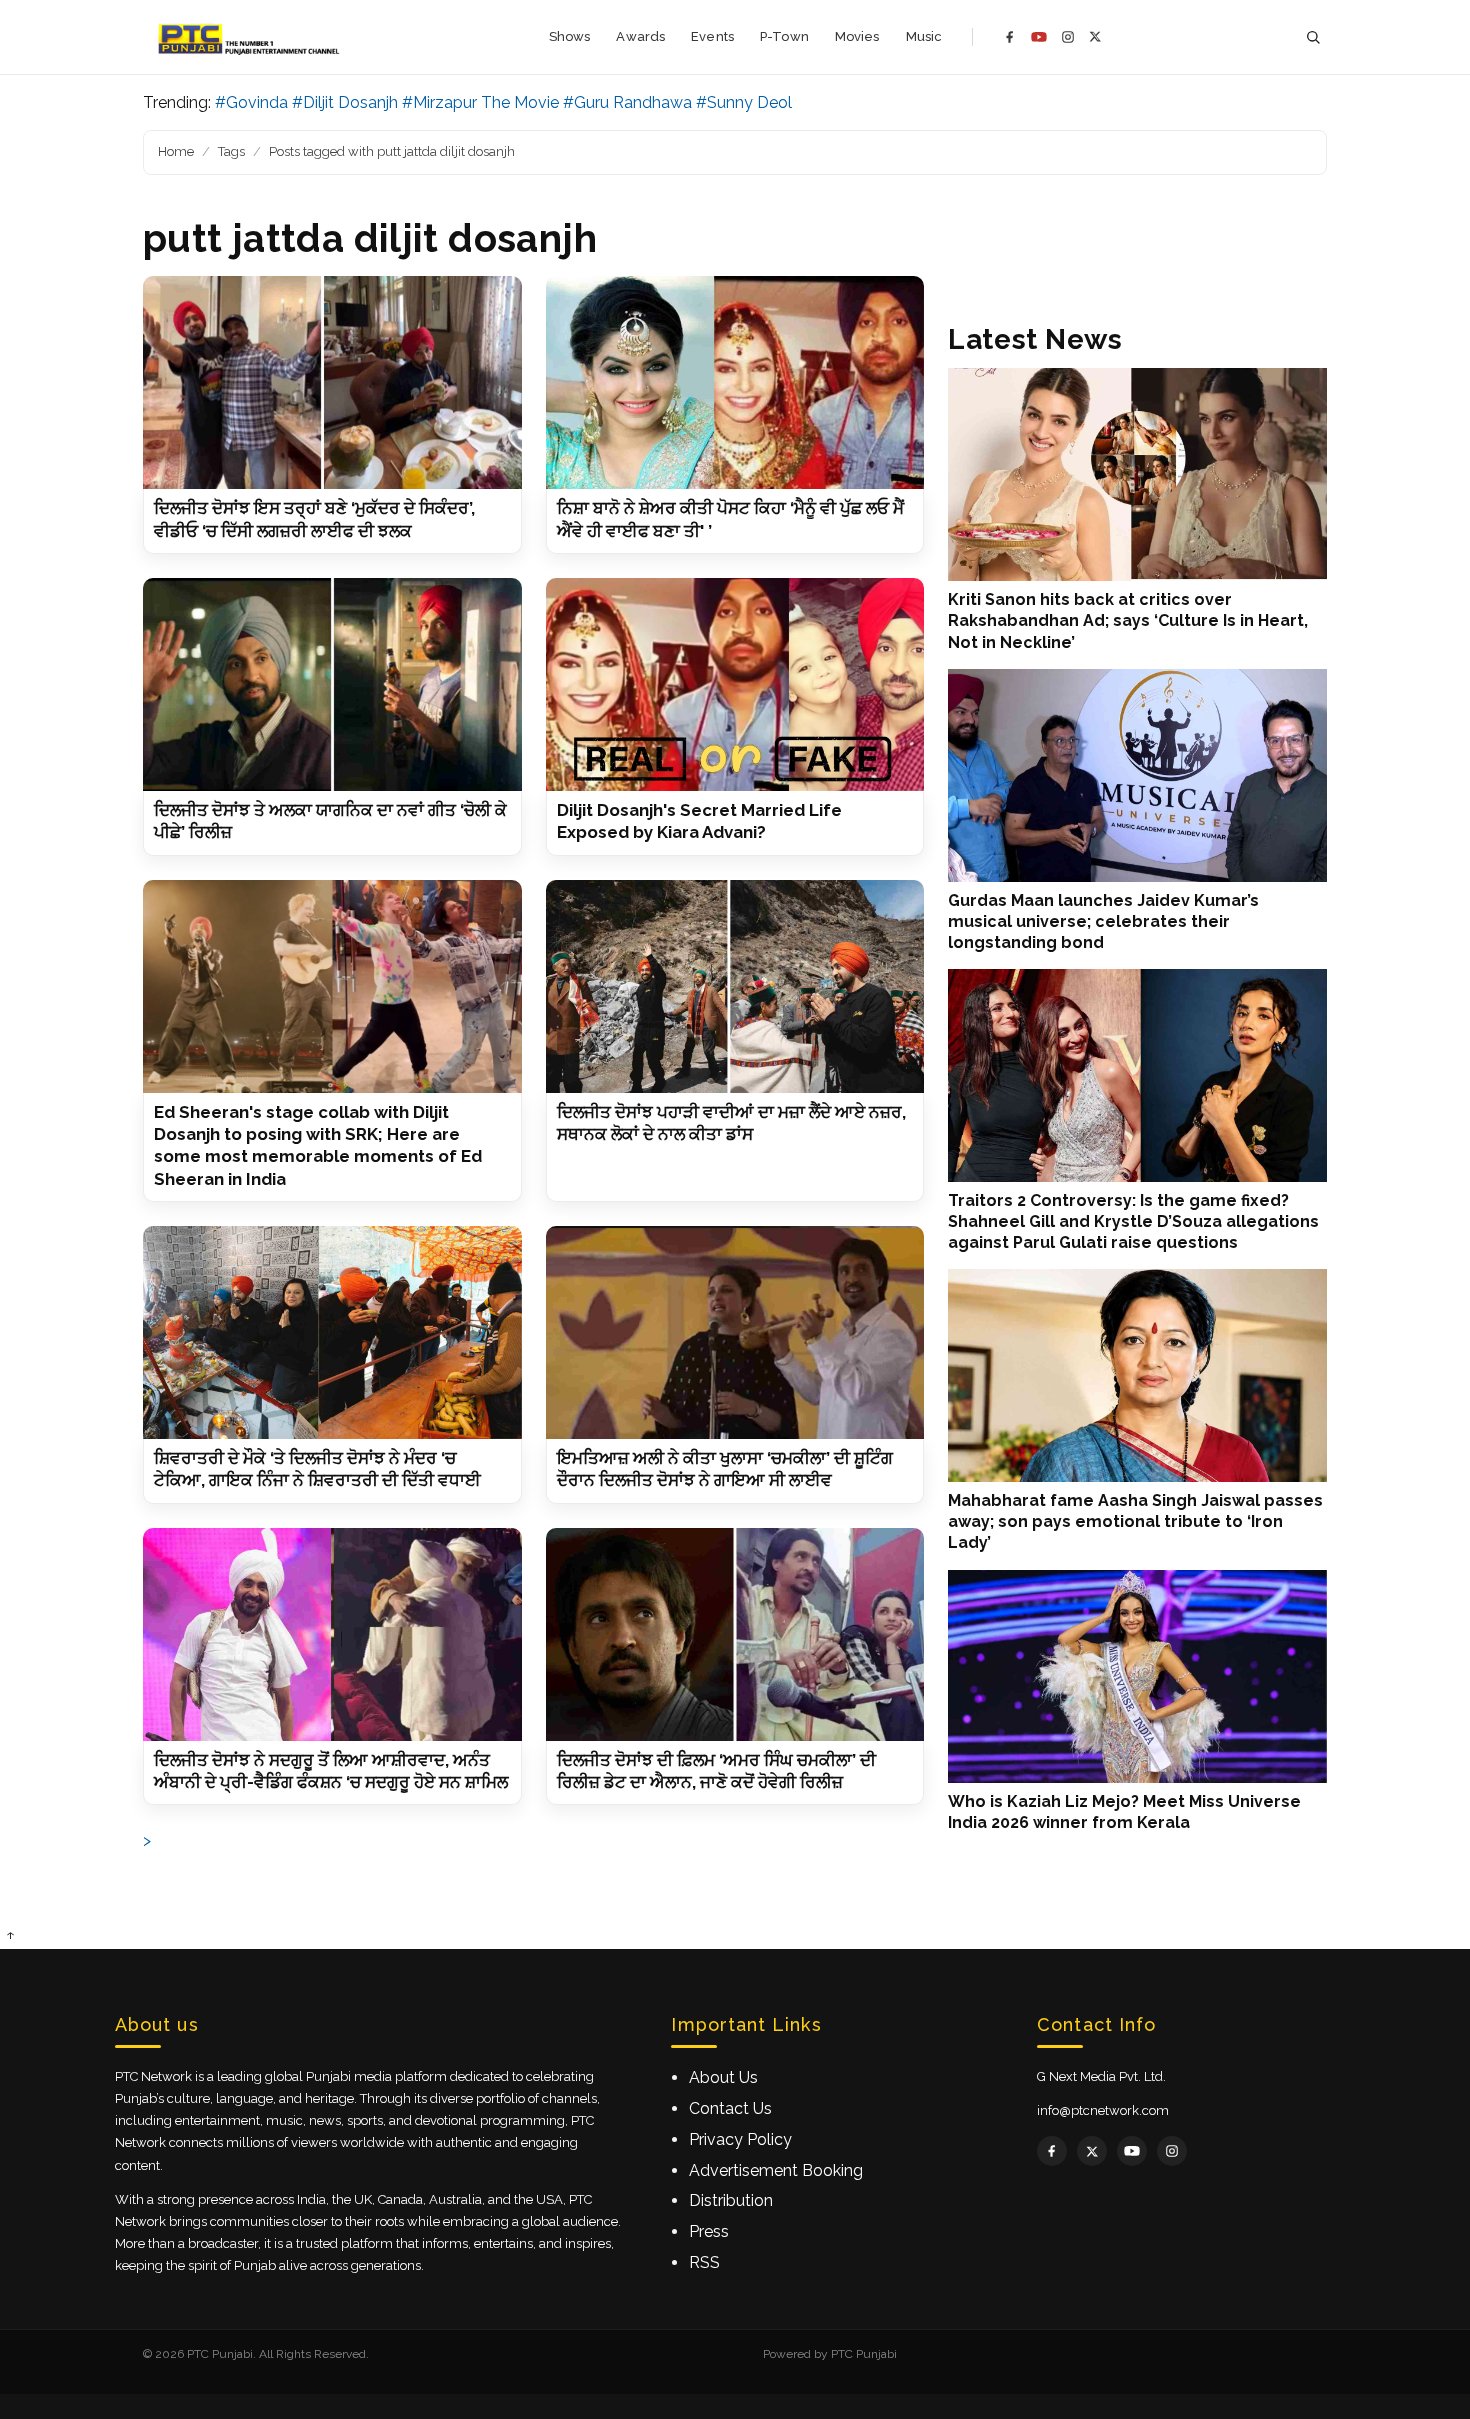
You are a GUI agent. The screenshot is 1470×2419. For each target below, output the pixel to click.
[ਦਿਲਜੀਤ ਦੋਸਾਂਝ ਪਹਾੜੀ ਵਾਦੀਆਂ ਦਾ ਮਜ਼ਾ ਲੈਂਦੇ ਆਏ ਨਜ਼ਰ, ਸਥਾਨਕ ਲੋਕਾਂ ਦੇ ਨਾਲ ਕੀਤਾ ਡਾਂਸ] (735, 986)
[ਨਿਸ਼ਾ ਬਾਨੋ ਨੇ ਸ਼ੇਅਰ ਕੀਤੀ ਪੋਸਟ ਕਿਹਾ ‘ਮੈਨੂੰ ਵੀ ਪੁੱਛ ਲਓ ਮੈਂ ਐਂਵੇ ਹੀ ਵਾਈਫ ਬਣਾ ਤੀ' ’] (735, 382)
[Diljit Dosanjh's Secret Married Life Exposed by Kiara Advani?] (735, 684)
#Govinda (251, 102)
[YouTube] (1039, 37)
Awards (640, 36)
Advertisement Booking (776, 2170)
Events (712, 36)
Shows (570, 36)
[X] (1095, 36)
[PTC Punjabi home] (250, 37)
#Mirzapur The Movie (480, 102)
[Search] (1313, 37)
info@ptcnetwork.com (1103, 2110)
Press (709, 2231)
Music (924, 36)
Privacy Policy (740, 2139)
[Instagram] (1068, 37)
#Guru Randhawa (627, 102)
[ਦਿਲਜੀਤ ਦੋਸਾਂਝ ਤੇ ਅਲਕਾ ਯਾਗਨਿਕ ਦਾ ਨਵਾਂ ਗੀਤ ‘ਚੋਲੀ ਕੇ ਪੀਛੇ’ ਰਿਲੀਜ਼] (332, 684)
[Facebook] (1010, 37)
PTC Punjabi (864, 2354)
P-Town (784, 36)
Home (176, 151)
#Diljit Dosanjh (345, 102)
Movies (857, 36)
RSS (704, 2262)
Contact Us (730, 2108)
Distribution (731, 2200)
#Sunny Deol (744, 102)
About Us (723, 2077)
